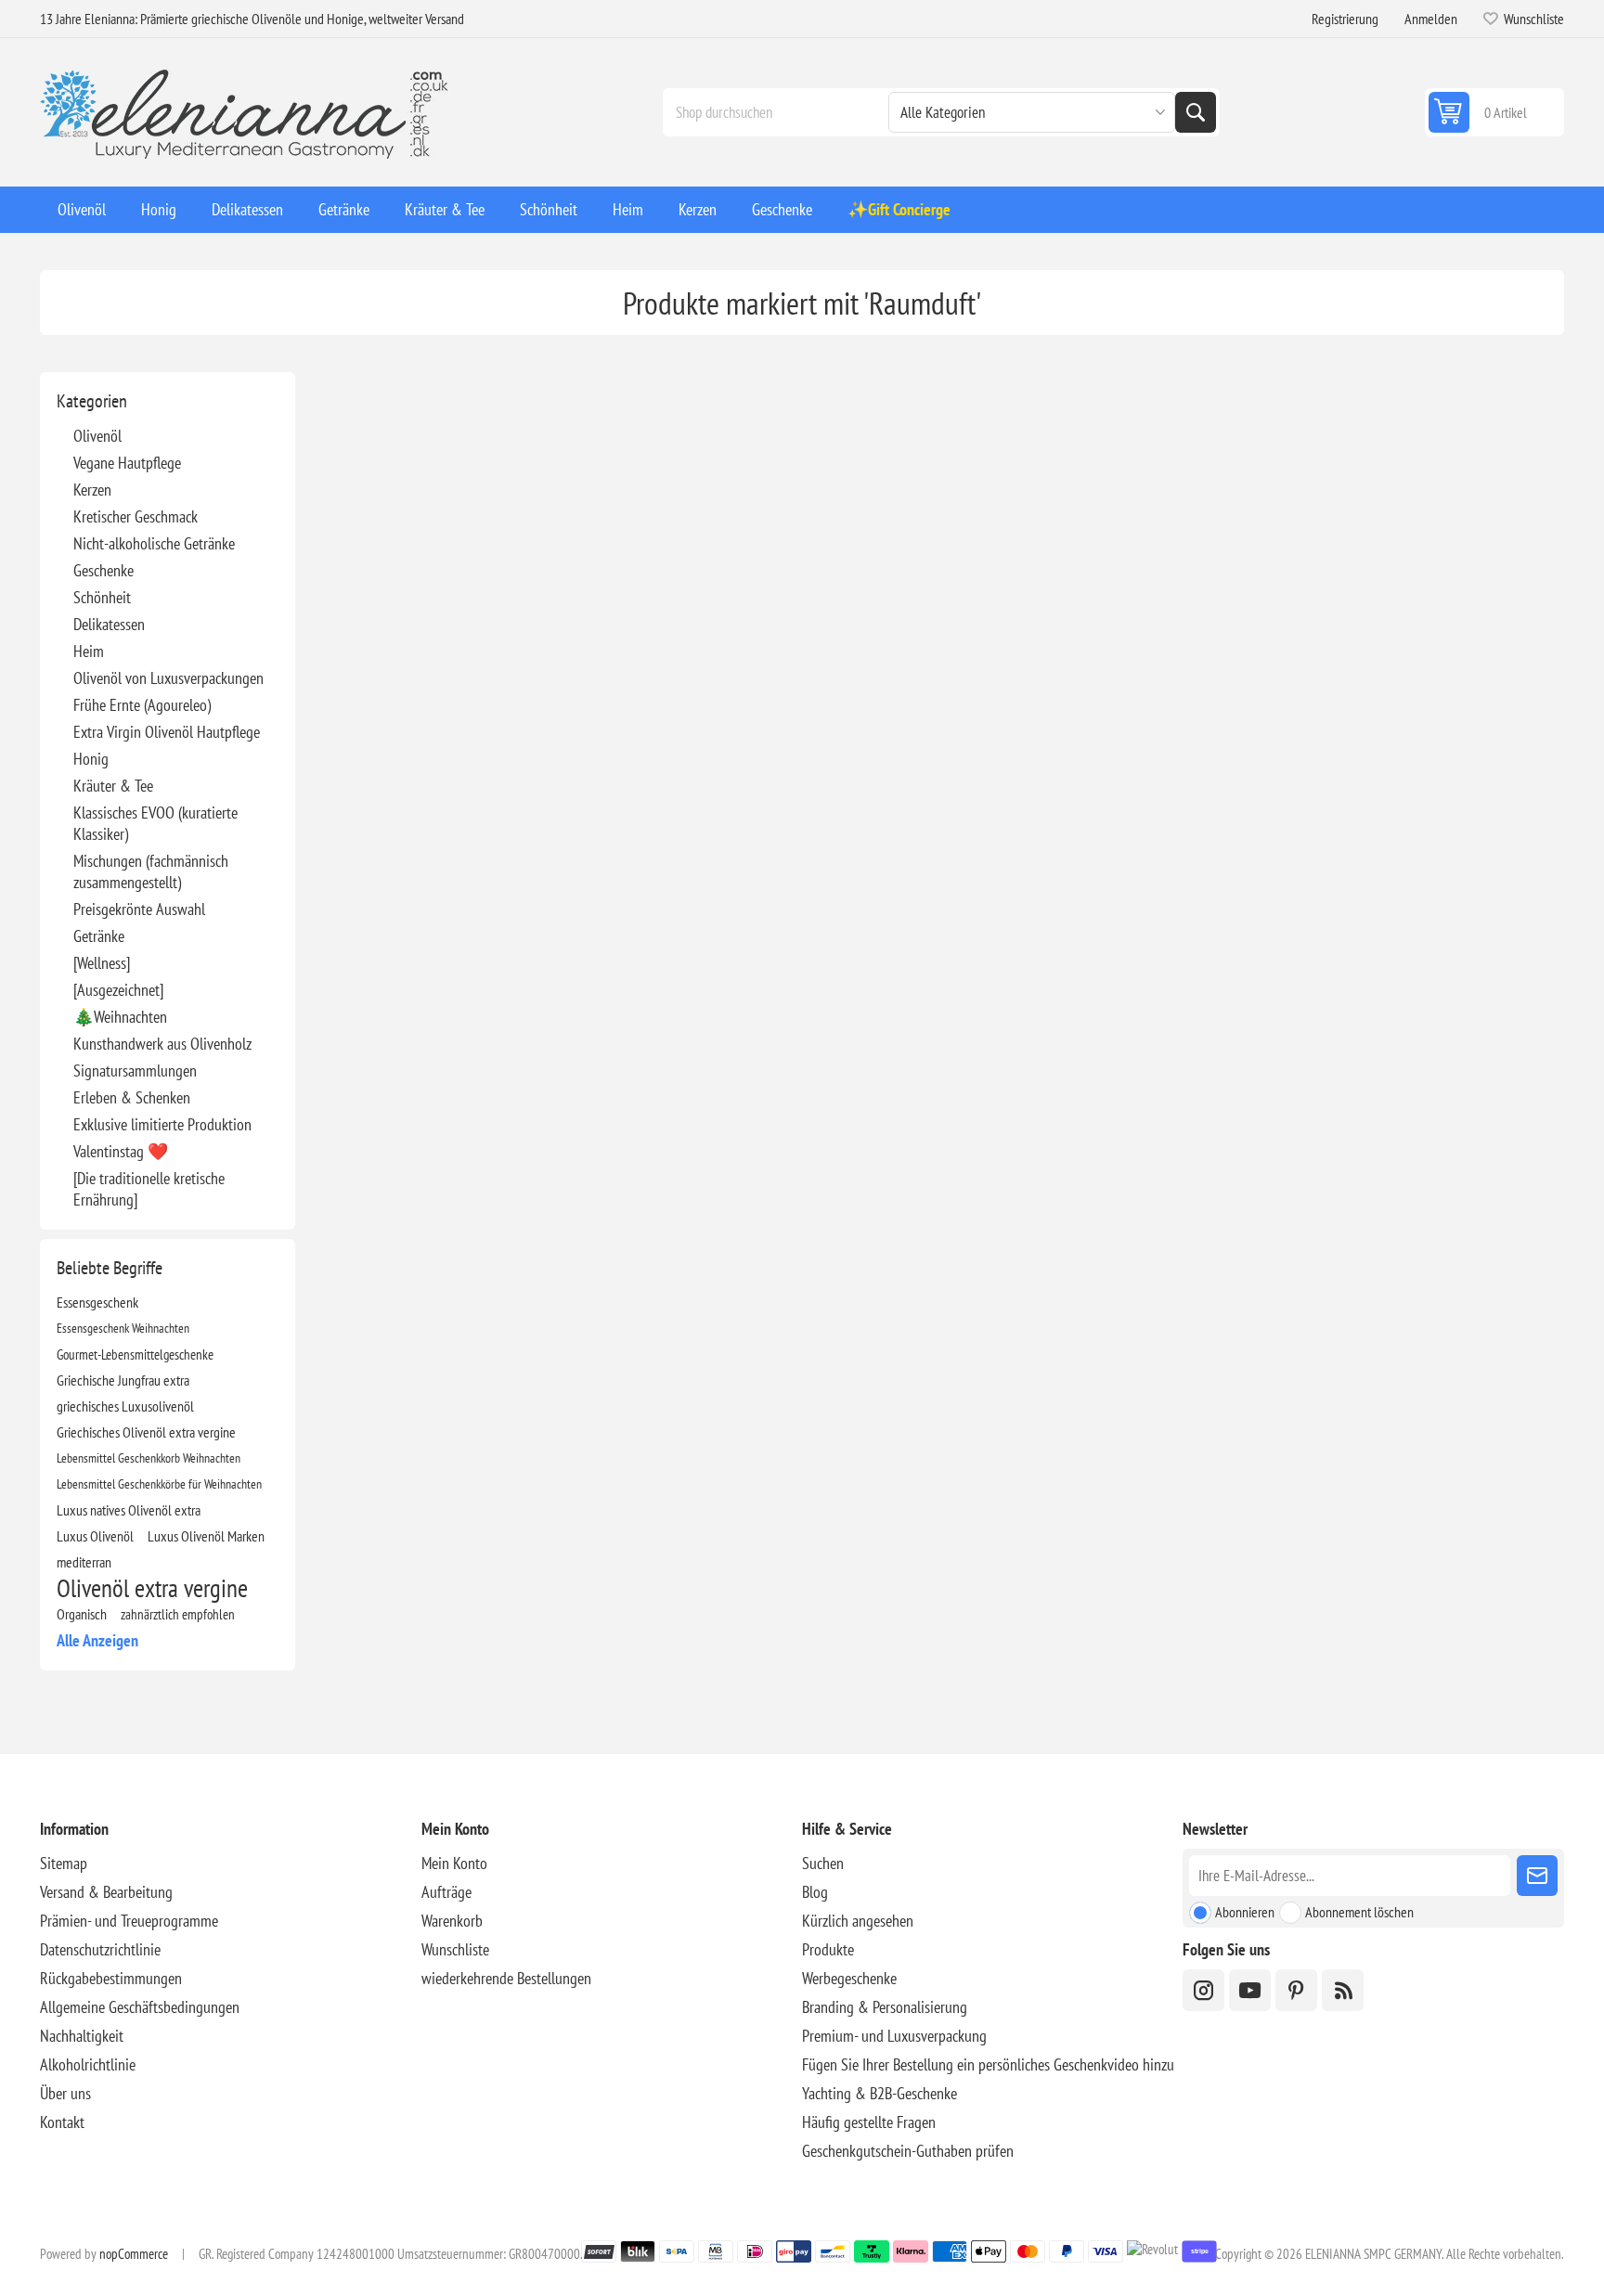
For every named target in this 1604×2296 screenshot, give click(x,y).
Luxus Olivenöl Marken (206, 1536)
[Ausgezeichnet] (118, 990)
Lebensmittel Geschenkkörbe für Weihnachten (159, 1483)
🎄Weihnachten (120, 1017)
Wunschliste (455, 1949)
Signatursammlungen (135, 1071)
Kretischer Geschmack (136, 516)
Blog (815, 1892)
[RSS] (1343, 1990)
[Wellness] (102, 963)
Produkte (828, 1949)
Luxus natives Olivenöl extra (129, 1510)
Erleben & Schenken (132, 1097)
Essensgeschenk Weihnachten (123, 1328)
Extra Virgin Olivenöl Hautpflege (167, 732)
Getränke (99, 936)
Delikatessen (109, 624)
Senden (1537, 1876)
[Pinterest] (1296, 1990)
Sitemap (64, 1863)
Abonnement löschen (1359, 1912)
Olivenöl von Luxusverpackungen (168, 678)
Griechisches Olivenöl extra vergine (146, 1432)
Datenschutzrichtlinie (100, 1949)
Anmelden (1431, 19)
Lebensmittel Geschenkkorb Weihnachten (149, 1458)
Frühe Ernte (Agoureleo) (142, 705)
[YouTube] (1250, 1990)
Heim (89, 651)
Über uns (65, 2093)
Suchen (1196, 112)
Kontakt (62, 2122)
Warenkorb (452, 1921)
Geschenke (103, 570)
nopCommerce (134, 2254)
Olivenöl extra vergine (152, 1588)
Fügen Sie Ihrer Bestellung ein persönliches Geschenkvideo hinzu (988, 2064)
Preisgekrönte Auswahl (139, 909)
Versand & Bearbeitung (106, 1892)
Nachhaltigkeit (82, 2036)
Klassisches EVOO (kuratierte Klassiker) (155, 823)
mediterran (84, 1562)
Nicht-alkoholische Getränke (154, 543)
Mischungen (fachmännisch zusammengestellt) (151, 871)
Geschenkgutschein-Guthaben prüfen (908, 2151)
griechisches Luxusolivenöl (125, 1406)
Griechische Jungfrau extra (123, 1380)
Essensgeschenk (97, 1302)
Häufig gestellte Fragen (869, 2122)
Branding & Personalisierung (885, 2007)
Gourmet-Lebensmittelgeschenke (135, 1354)
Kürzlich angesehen (858, 1921)
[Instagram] (1203, 1990)
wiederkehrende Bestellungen (506, 1978)
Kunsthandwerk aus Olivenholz (162, 1044)
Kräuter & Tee (113, 786)
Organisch (82, 1614)
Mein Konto (454, 1863)
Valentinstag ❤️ (121, 1151)
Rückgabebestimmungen (111, 1978)
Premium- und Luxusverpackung (894, 2036)
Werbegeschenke (849, 1978)
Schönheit (102, 597)
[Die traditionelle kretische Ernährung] (149, 1189)
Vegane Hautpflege (127, 463)
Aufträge (446, 1892)
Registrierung (1345, 19)
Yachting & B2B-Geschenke (880, 2093)
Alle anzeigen (97, 1640)
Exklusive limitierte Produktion (162, 1124)
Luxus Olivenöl (95, 1536)
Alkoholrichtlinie (88, 2064)
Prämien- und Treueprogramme (129, 1921)
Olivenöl (97, 436)
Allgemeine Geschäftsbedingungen (140, 2007)
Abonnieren (1245, 1912)
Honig (91, 759)
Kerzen (92, 490)
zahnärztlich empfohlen (178, 1614)
